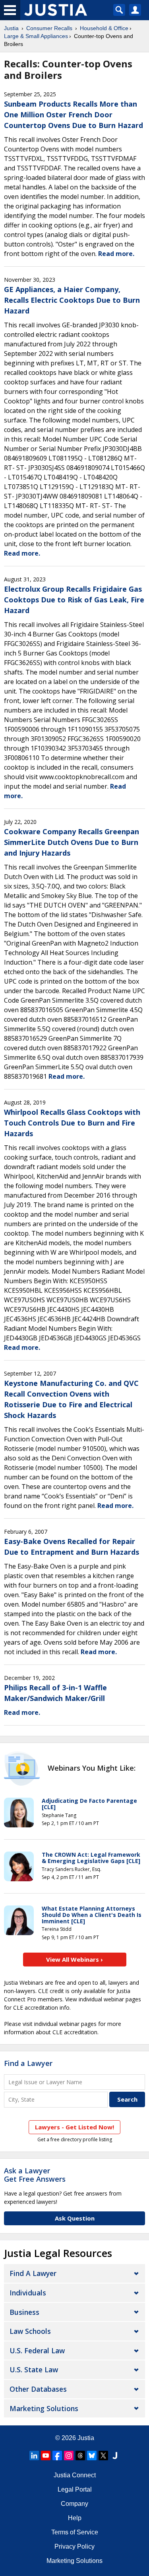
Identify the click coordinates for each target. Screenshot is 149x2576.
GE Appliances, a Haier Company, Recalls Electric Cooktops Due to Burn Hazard (72, 300)
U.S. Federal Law (37, 2351)
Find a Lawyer (28, 2063)
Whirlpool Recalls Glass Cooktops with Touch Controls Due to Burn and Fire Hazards (72, 1123)
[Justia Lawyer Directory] (115, 2456)
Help (75, 2518)
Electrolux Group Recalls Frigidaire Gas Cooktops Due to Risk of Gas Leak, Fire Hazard (74, 600)
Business (24, 2312)
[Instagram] (69, 2456)
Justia (11, 28)
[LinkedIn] (34, 2456)
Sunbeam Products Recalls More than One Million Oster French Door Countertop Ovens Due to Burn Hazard (74, 115)
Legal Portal (75, 2489)
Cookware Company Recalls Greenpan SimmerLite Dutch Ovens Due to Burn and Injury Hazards (72, 842)
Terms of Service (75, 2532)
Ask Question (75, 2218)
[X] (103, 2456)
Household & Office (104, 28)
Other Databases (38, 2389)
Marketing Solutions (44, 2408)
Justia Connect (75, 2475)
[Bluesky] (92, 2456)
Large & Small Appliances (36, 36)
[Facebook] (57, 2456)
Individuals (28, 2293)
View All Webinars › (74, 1959)
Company (74, 2504)
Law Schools (30, 2331)
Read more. (116, 254)
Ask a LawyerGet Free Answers (35, 2175)
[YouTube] (46, 2456)
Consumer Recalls (49, 28)
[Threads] (80, 2456)
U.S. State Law (34, 2370)
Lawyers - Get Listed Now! (74, 2127)
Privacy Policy (74, 2546)
